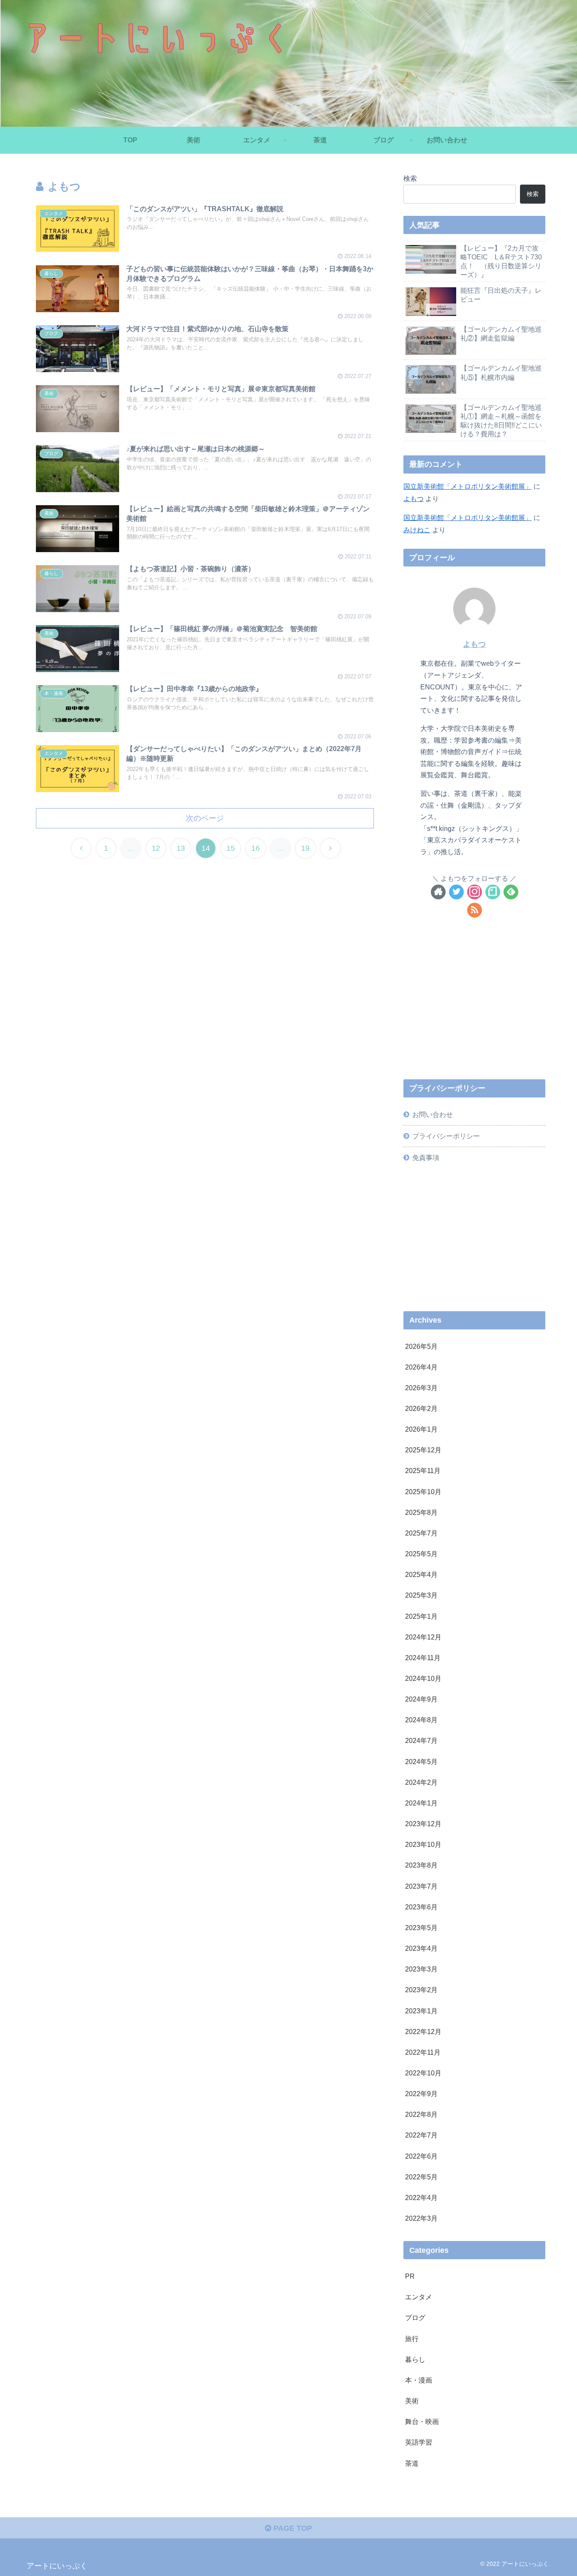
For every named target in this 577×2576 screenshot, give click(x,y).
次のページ (205, 818)
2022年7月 (421, 2135)
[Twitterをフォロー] (456, 892)
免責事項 (426, 1157)
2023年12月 (423, 1824)
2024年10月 (423, 1678)
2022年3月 (421, 2218)
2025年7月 (421, 1533)
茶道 (412, 2463)
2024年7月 (421, 1740)
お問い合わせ (433, 1114)
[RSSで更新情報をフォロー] (475, 910)
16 (256, 848)
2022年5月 (421, 2177)
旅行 (412, 2338)
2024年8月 (421, 1720)
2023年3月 (421, 1969)
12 (156, 848)
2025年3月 (421, 1595)
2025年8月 (421, 1512)
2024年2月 (421, 1782)
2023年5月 (421, 1928)
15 (231, 848)
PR (410, 2276)
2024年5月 (421, 1761)
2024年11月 (423, 1658)
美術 (412, 2401)
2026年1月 (421, 1429)
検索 (410, 178)
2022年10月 (423, 2073)
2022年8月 (421, 2114)
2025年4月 (421, 1574)
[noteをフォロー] (493, 892)
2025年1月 (421, 1616)
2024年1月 (421, 1803)
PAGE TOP (292, 2528)
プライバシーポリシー (446, 1136)
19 (305, 848)
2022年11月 (423, 2052)
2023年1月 (421, 2010)
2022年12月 (423, 2031)
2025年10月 (423, 1491)
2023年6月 (421, 1907)
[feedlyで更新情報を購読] (511, 892)
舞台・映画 (422, 2421)
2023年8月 (421, 1865)
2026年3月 (421, 1388)
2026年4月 (421, 1367)
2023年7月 (421, 1886)
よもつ (414, 498)
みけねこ (417, 530)
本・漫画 (419, 2380)
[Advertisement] (474, 1008)
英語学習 (419, 2442)
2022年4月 (421, 2197)
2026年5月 (421, 1346)
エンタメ (419, 2297)
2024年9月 (421, 1699)
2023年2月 (421, 1990)
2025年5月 (421, 1554)
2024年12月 (423, 1637)
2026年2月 (421, 1408)
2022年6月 (421, 2156)
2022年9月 (421, 2094)
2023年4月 (421, 1948)
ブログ (415, 2317)
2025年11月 (423, 1470)
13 (181, 848)
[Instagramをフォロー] (475, 892)
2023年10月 (423, 1844)
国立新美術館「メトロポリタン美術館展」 (468, 486)
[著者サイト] (438, 892)
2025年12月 (423, 1450)
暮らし (415, 2359)
